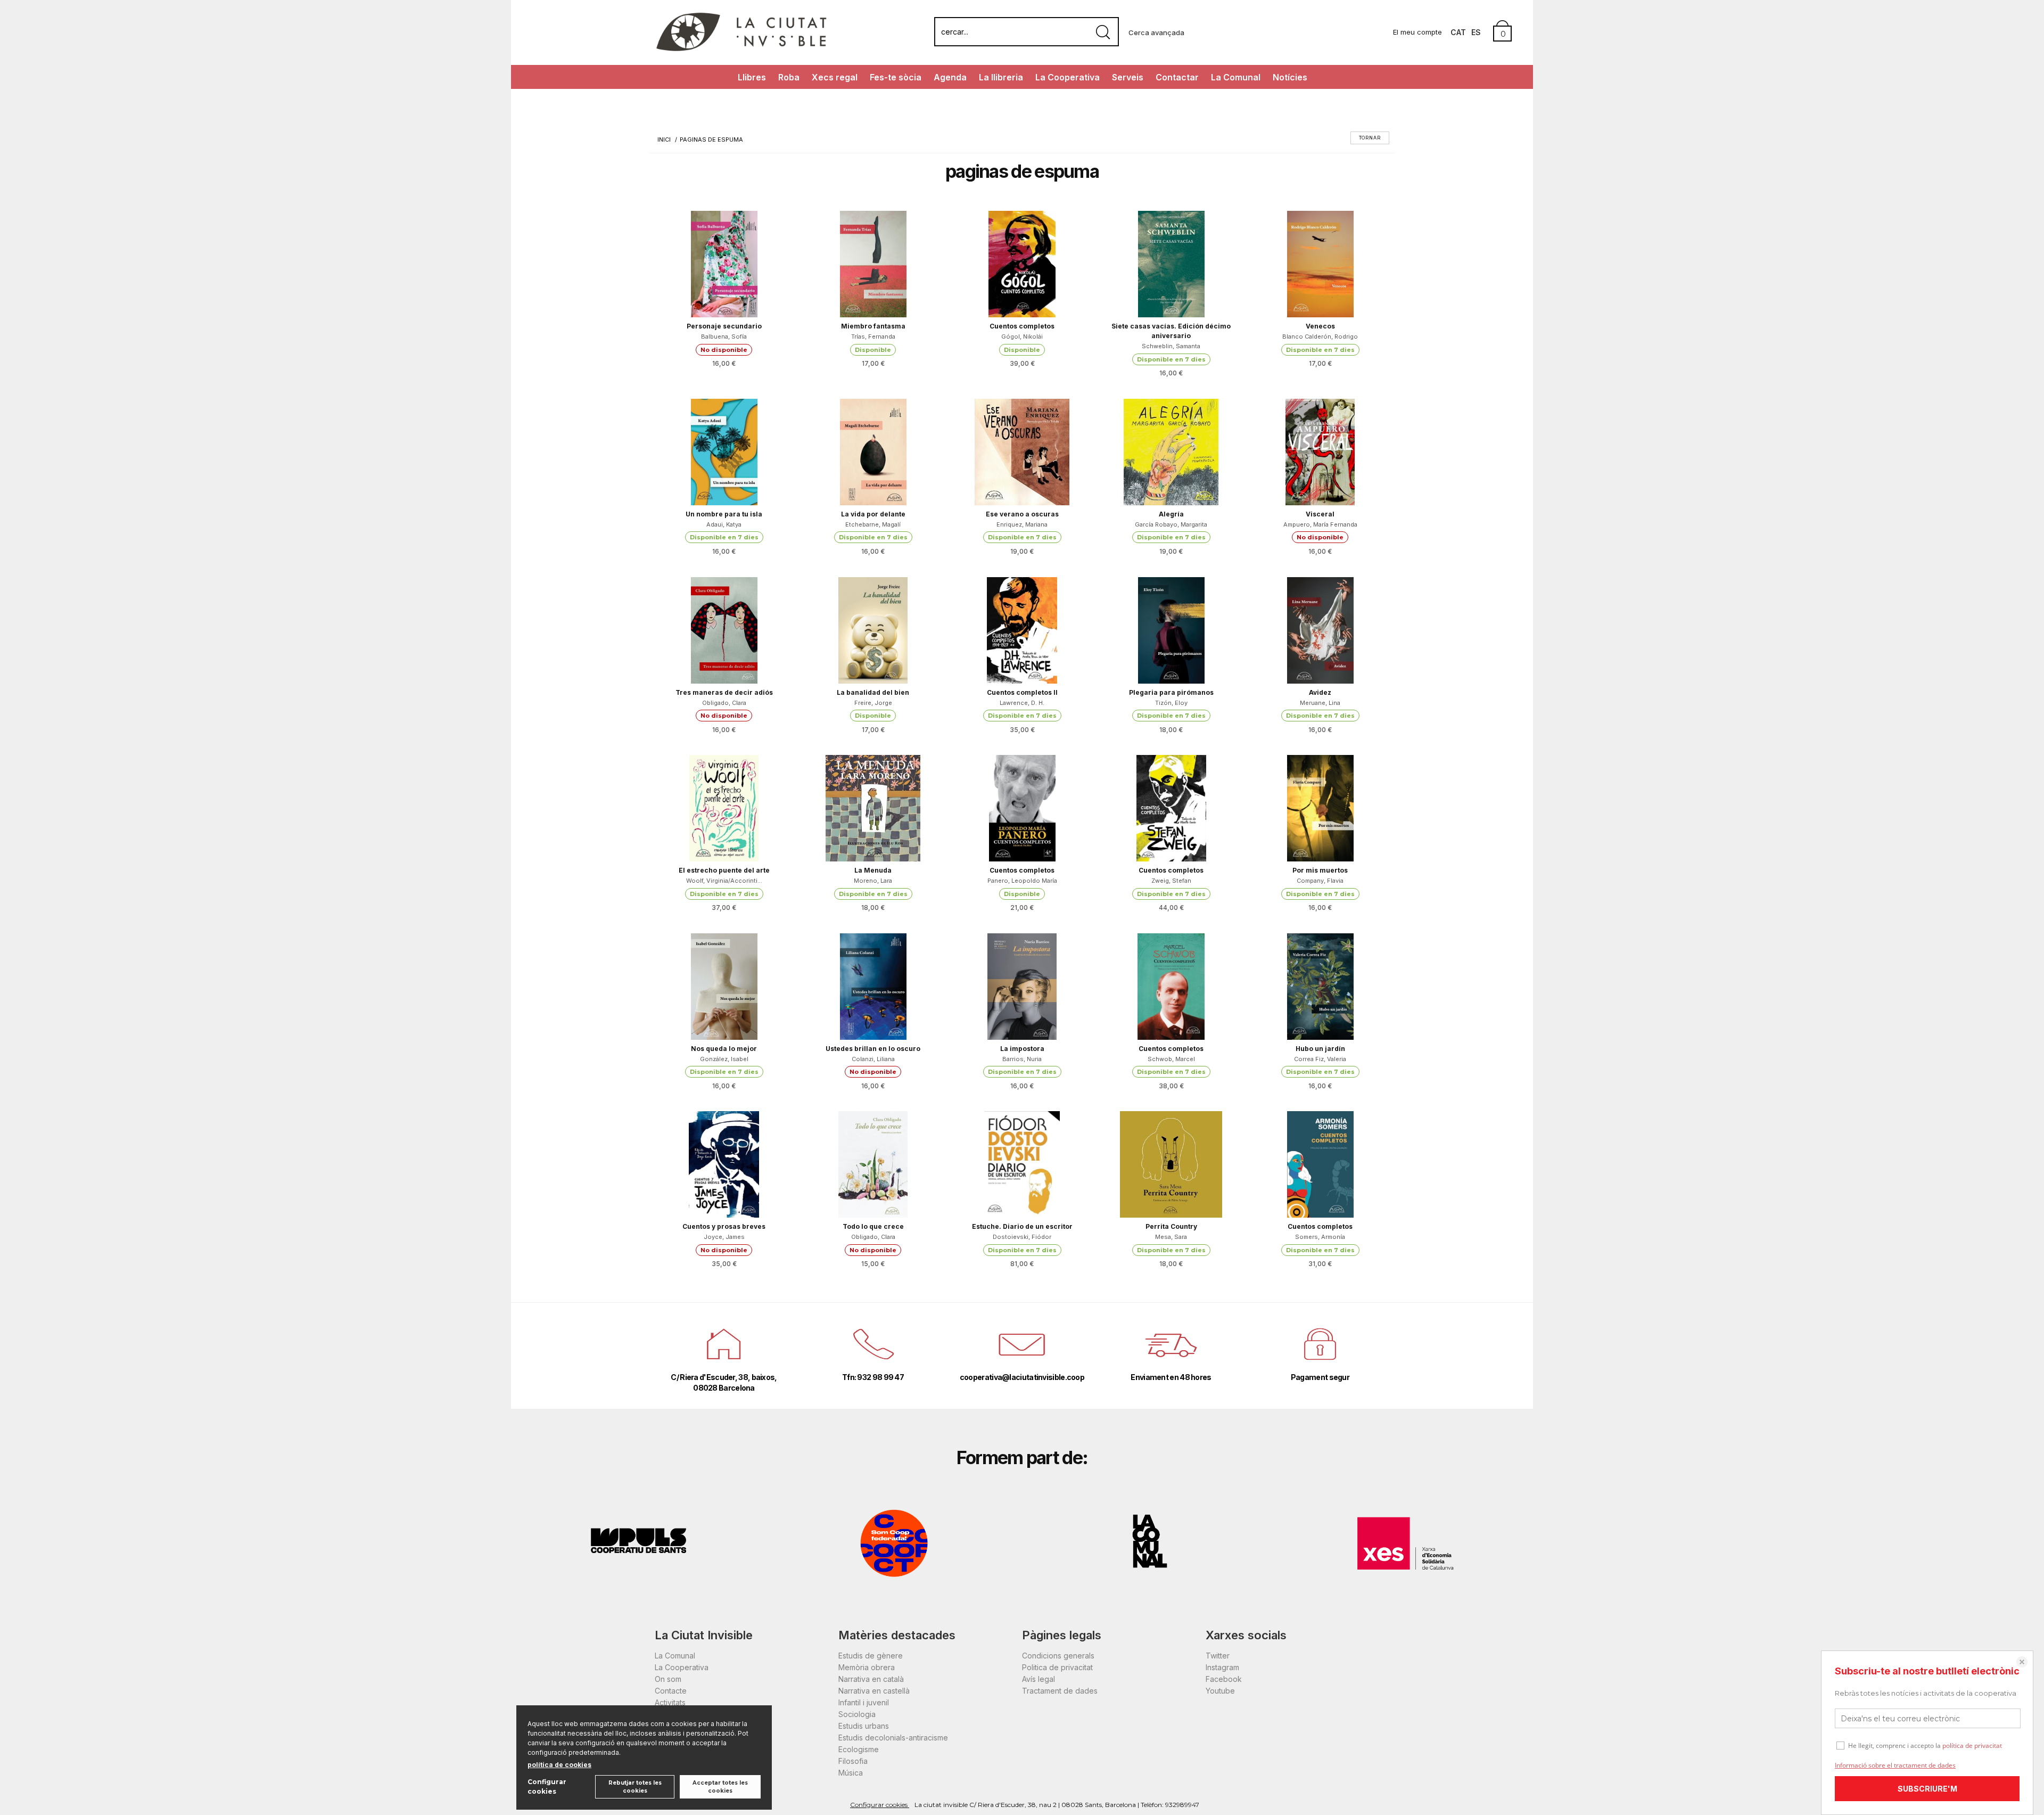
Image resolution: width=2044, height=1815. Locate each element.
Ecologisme (859, 1749)
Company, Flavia (1320, 881)
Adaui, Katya (724, 524)
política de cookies (559, 1765)
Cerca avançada (1156, 32)
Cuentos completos (1022, 326)
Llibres (752, 77)
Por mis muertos (1320, 870)
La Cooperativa (1068, 77)
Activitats (670, 1702)
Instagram (1222, 1667)
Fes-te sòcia (896, 77)
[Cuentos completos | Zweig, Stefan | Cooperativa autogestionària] (1171, 808)
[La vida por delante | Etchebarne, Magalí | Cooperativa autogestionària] (873, 452)
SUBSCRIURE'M (1927, 1789)
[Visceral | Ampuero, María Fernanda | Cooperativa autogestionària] (1320, 452)
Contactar (1177, 77)
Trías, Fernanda (873, 336)
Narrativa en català (871, 1679)
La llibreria (1001, 77)
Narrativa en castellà (874, 1691)
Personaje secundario (724, 326)
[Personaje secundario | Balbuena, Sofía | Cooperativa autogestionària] (724, 264)
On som (668, 1679)
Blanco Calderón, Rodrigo (1320, 336)
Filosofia (853, 1761)
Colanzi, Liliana (873, 1059)
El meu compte (1417, 32)
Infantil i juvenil (864, 1702)
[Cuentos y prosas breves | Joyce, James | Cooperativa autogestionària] (724, 1164)
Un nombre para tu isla (724, 514)
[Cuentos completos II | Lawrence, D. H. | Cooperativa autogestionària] (1022, 630)
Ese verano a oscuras (1022, 514)
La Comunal (1236, 77)
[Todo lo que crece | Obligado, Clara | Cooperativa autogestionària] (873, 1164)
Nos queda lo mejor (724, 1049)
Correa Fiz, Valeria (1320, 1059)
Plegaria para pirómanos (1171, 692)
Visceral (1320, 514)
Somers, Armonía (1320, 1237)
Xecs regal (835, 77)
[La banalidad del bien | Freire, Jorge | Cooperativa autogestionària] (873, 630)
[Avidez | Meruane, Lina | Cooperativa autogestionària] (1320, 630)
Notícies (1290, 77)
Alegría (1171, 514)
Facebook (1224, 1679)
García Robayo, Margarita (1171, 524)
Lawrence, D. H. (1022, 703)
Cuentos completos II (1022, 692)
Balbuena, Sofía (724, 336)
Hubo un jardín (1320, 1049)
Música (851, 1773)
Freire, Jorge (873, 703)
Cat (1458, 32)
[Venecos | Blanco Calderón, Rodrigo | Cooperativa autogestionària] (1320, 264)
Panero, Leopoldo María (1022, 881)
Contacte (671, 1691)
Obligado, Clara (724, 703)
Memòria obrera (867, 1667)
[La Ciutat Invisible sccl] (741, 50)
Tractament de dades (1060, 1691)
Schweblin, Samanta (1171, 346)
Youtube (1220, 1691)
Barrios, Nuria (1022, 1059)
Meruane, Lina (1320, 703)
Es (1476, 32)
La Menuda (873, 870)
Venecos (1320, 326)
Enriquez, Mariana (1022, 524)
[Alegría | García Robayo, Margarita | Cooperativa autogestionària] (1171, 452)
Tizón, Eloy (1171, 703)
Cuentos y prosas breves (724, 1226)
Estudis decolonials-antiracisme (893, 1738)
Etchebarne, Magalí (873, 524)
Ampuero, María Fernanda (1320, 524)
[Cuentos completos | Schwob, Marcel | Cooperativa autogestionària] (1171, 987)
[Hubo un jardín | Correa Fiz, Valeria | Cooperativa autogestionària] (1320, 987)
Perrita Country (1171, 1226)
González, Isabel (724, 1059)
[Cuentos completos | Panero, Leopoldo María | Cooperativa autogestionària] (1022, 808)
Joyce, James (724, 1237)
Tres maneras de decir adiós (724, 692)
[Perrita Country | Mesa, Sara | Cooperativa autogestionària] (1171, 1164)
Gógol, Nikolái (1022, 336)
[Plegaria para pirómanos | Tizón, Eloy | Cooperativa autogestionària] (1171, 630)
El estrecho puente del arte (724, 870)
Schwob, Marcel (1171, 1059)
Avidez (1320, 692)
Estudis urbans (864, 1726)
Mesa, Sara (1171, 1237)
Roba (789, 77)
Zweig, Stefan (1171, 881)
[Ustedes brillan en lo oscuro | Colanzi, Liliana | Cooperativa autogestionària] (873, 987)
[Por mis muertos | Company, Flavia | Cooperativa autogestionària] (1320, 808)
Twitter (1218, 1656)
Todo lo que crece (873, 1226)
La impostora (1022, 1049)
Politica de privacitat (1057, 1667)
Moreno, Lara (873, 881)
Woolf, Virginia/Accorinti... (724, 881)
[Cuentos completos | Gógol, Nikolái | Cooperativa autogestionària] (1022, 264)
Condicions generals (1058, 1656)
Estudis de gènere (871, 1656)
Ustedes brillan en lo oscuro (873, 1049)
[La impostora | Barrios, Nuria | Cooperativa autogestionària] (1022, 987)
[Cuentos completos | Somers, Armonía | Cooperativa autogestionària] (1320, 1164)
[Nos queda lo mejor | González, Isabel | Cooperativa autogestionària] (724, 987)
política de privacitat (1972, 1746)
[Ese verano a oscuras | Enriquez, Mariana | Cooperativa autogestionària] (1022, 452)
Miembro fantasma (873, 326)
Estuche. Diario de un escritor (1022, 1226)
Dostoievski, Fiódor (1022, 1237)
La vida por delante (873, 514)
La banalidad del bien (873, 692)
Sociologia (857, 1714)
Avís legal (1039, 1679)
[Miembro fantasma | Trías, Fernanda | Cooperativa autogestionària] (873, 264)
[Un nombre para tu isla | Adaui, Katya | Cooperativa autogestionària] (724, 452)
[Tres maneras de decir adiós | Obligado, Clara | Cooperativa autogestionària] (724, 630)
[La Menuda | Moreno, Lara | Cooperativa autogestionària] (873, 808)
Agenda (950, 77)
